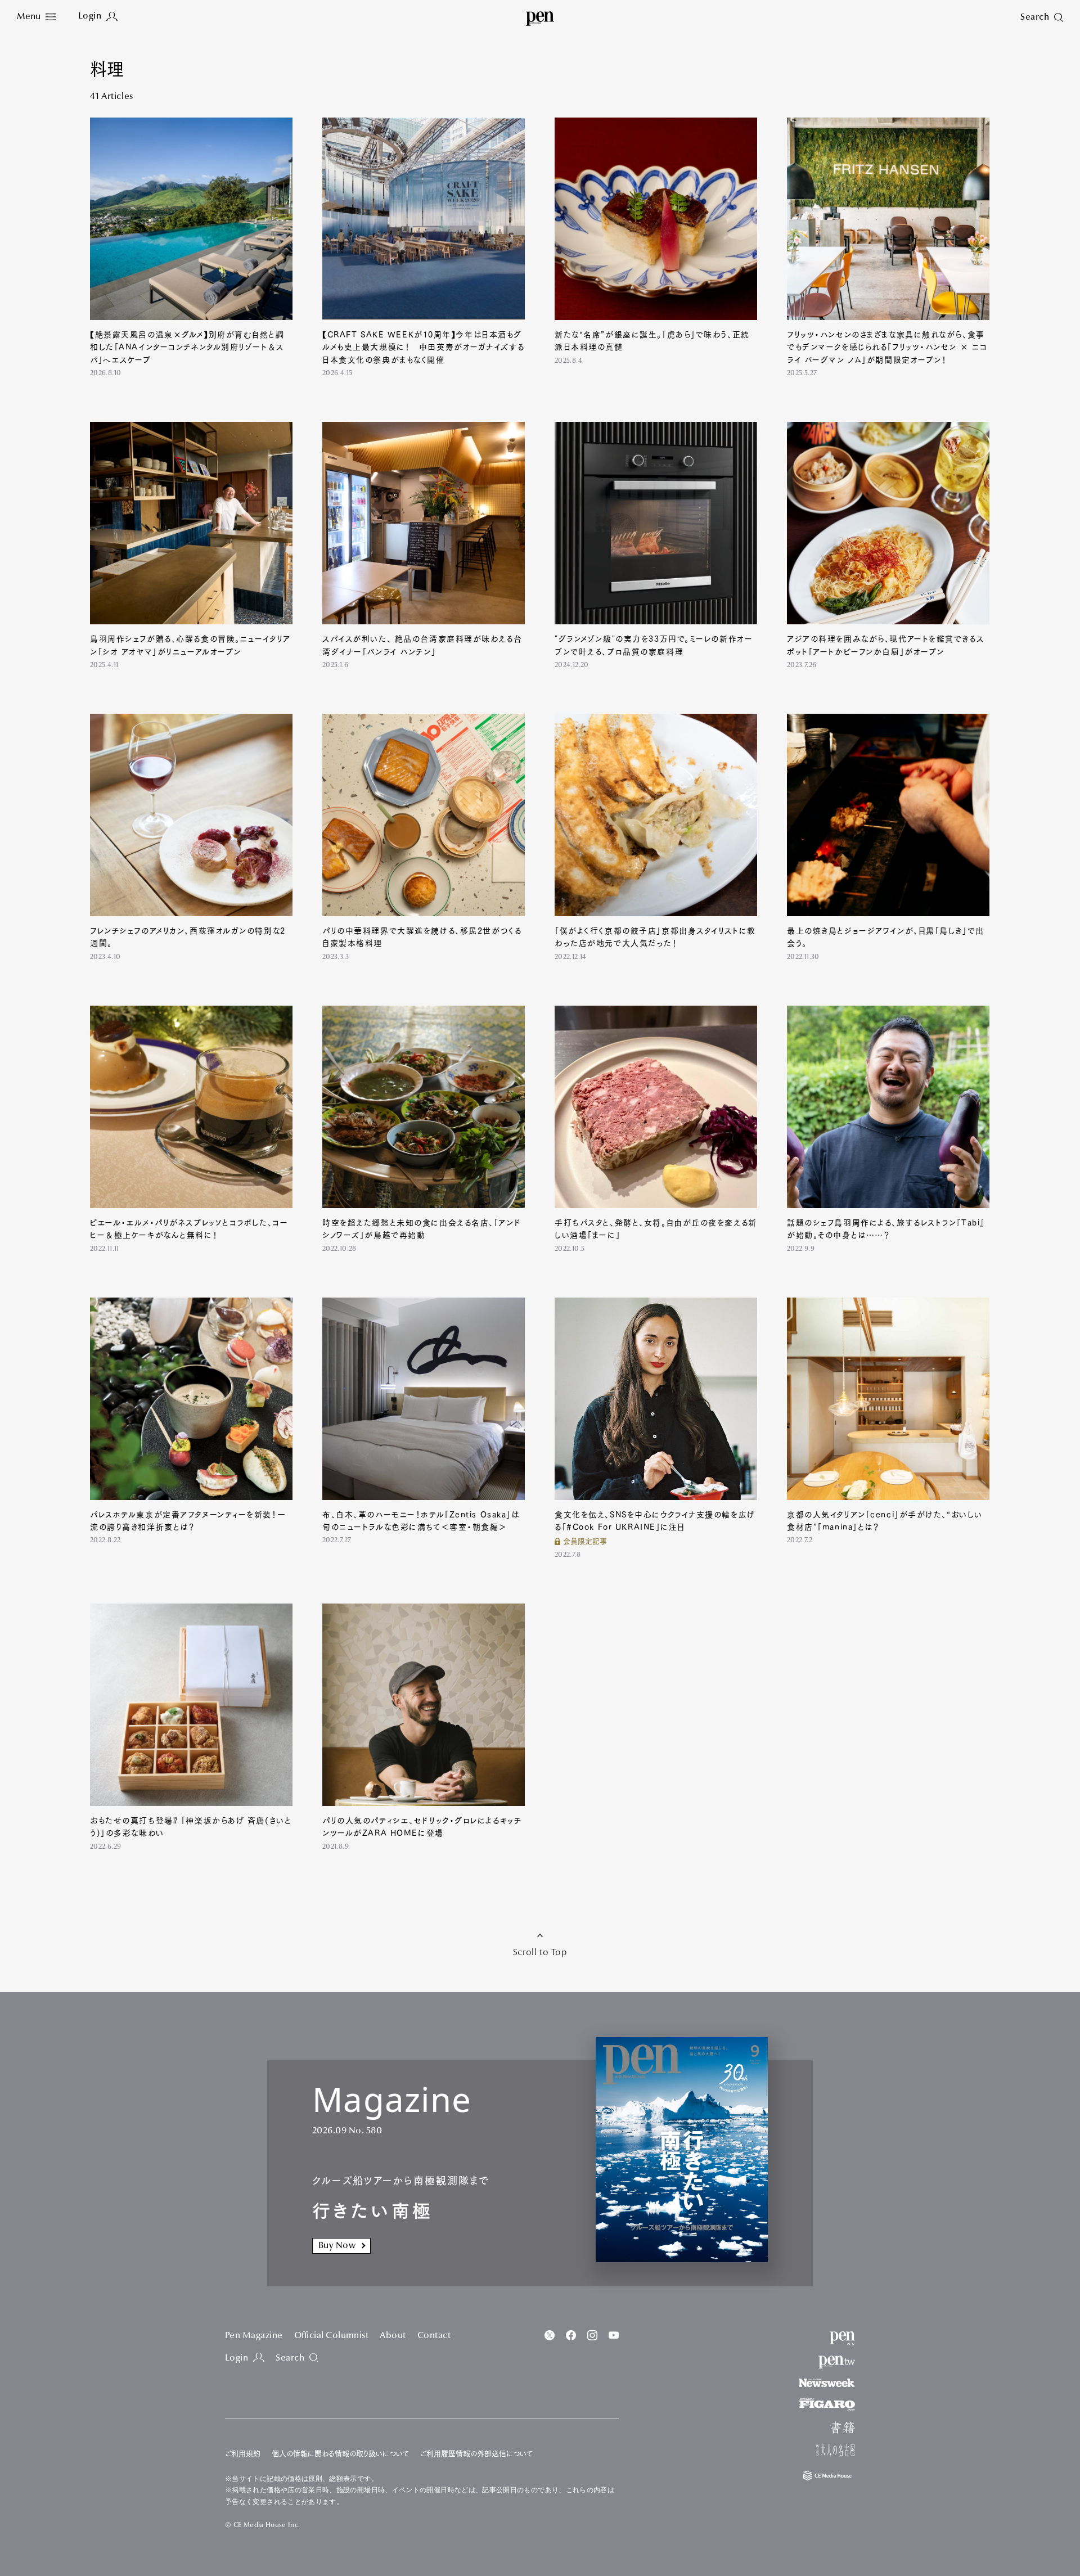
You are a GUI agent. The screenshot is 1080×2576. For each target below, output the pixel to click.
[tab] (36, 17)
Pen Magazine (254, 2336)
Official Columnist (332, 2336)
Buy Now (337, 2246)
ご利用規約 (243, 2454)
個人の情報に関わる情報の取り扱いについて (340, 2454)
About (393, 2336)
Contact (434, 2336)
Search (290, 2358)
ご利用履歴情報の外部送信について (476, 2454)
